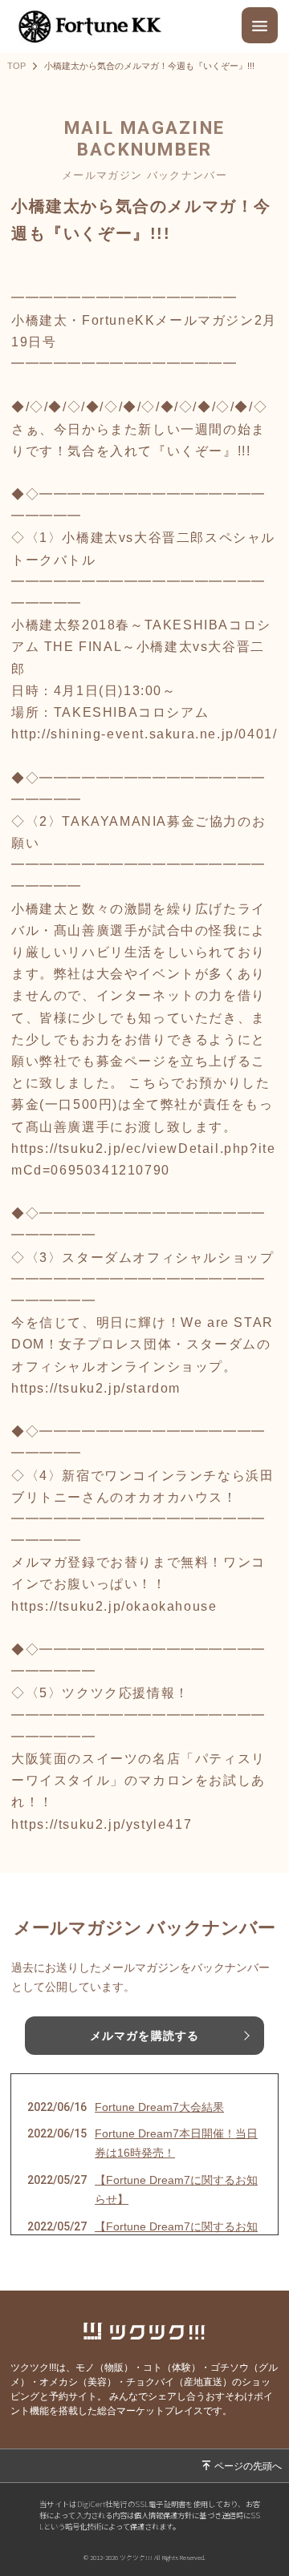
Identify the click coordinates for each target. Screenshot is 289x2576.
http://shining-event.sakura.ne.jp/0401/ (144, 734)
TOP (16, 66)
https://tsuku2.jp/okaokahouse (114, 1606)
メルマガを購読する (144, 2036)
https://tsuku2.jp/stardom (96, 1388)
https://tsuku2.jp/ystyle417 (102, 1824)
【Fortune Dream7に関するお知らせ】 (176, 2190)
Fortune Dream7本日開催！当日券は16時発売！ (176, 2143)
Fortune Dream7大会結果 (159, 2107)
